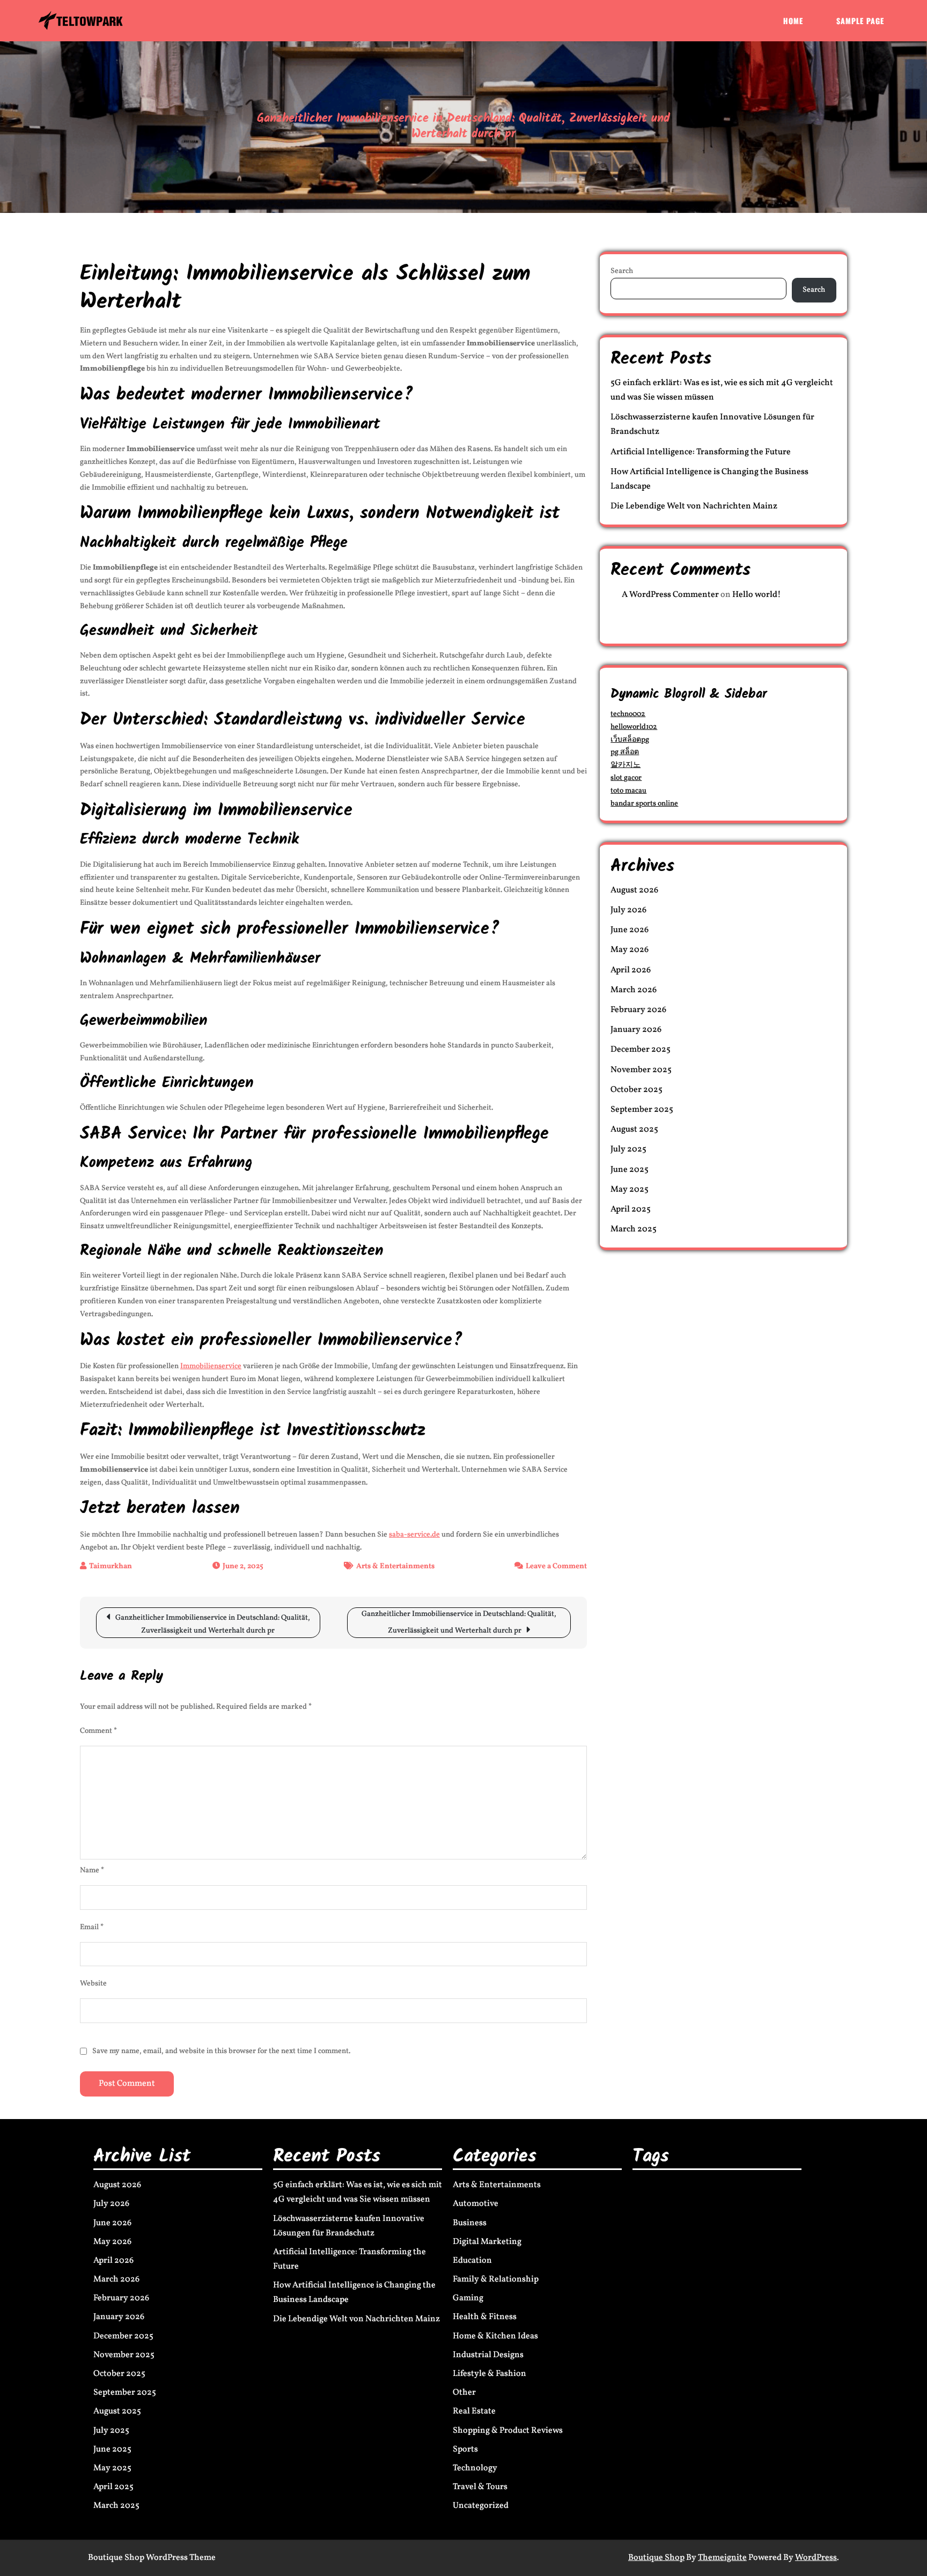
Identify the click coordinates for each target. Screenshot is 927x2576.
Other (464, 2393)
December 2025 (641, 1050)
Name (92, 1870)
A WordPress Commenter (670, 595)
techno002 (628, 714)
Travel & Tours (480, 2487)
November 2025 (641, 1070)
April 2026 (631, 970)
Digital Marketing (487, 2242)
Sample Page (860, 21)
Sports (465, 2449)
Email (92, 1927)
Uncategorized (481, 2506)
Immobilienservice (211, 1366)
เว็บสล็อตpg (630, 740)
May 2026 (630, 950)
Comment (98, 1731)
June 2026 (630, 930)
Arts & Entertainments (395, 1566)
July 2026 (628, 910)
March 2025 (634, 1229)
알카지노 (626, 765)
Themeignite (722, 2558)
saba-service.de (414, 1535)
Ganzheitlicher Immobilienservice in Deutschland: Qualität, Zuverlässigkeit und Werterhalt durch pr (213, 1624)
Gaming (468, 2298)
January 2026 (636, 1030)
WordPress (816, 2558)
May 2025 (630, 1190)
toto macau (628, 791)
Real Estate (474, 2411)
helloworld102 (634, 727)
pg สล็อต (625, 752)
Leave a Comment (556, 1566)
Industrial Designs (488, 2355)
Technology (475, 2468)
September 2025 (642, 1110)
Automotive (476, 2204)
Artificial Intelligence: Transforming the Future (701, 452)
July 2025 (628, 1149)
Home (793, 21)
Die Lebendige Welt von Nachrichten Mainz (694, 506)
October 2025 (637, 1090)
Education (472, 2261)
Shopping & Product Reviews (508, 2431)
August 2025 (634, 1130)
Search (622, 271)
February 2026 (638, 1010)
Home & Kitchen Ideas (495, 2336)
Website (93, 1984)
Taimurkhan (111, 1566)
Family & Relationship (496, 2279)
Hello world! (757, 595)
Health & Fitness (485, 2317)
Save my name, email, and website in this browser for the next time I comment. (221, 2051)
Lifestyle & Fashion (490, 2374)
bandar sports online (644, 804)
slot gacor (626, 778)
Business (470, 2223)
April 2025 (631, 1209)
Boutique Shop (656, 2558)
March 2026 (634, 990)
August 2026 (634, 890)
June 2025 (630, 1170)
